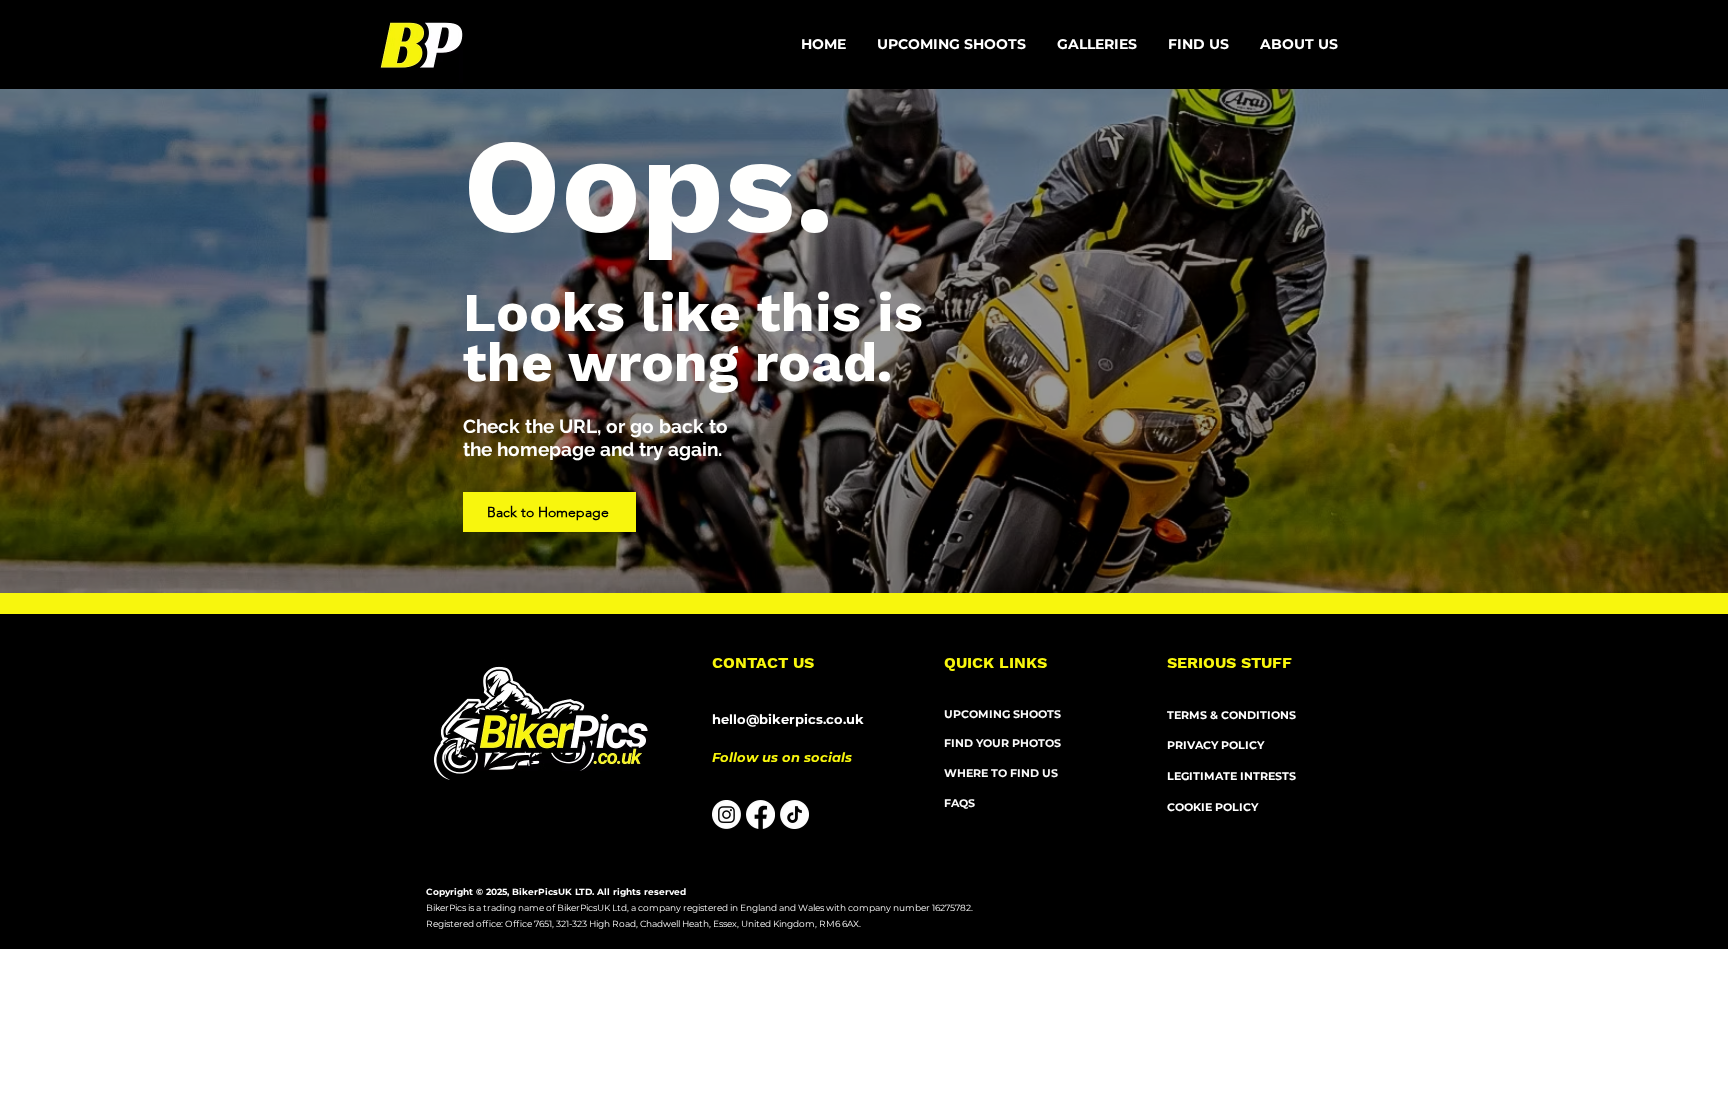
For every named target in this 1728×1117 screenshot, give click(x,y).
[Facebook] (760, 814)
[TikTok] (794, 814)
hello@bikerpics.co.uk (788, 719)
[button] (1299, 44)
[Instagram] (726, 814)
